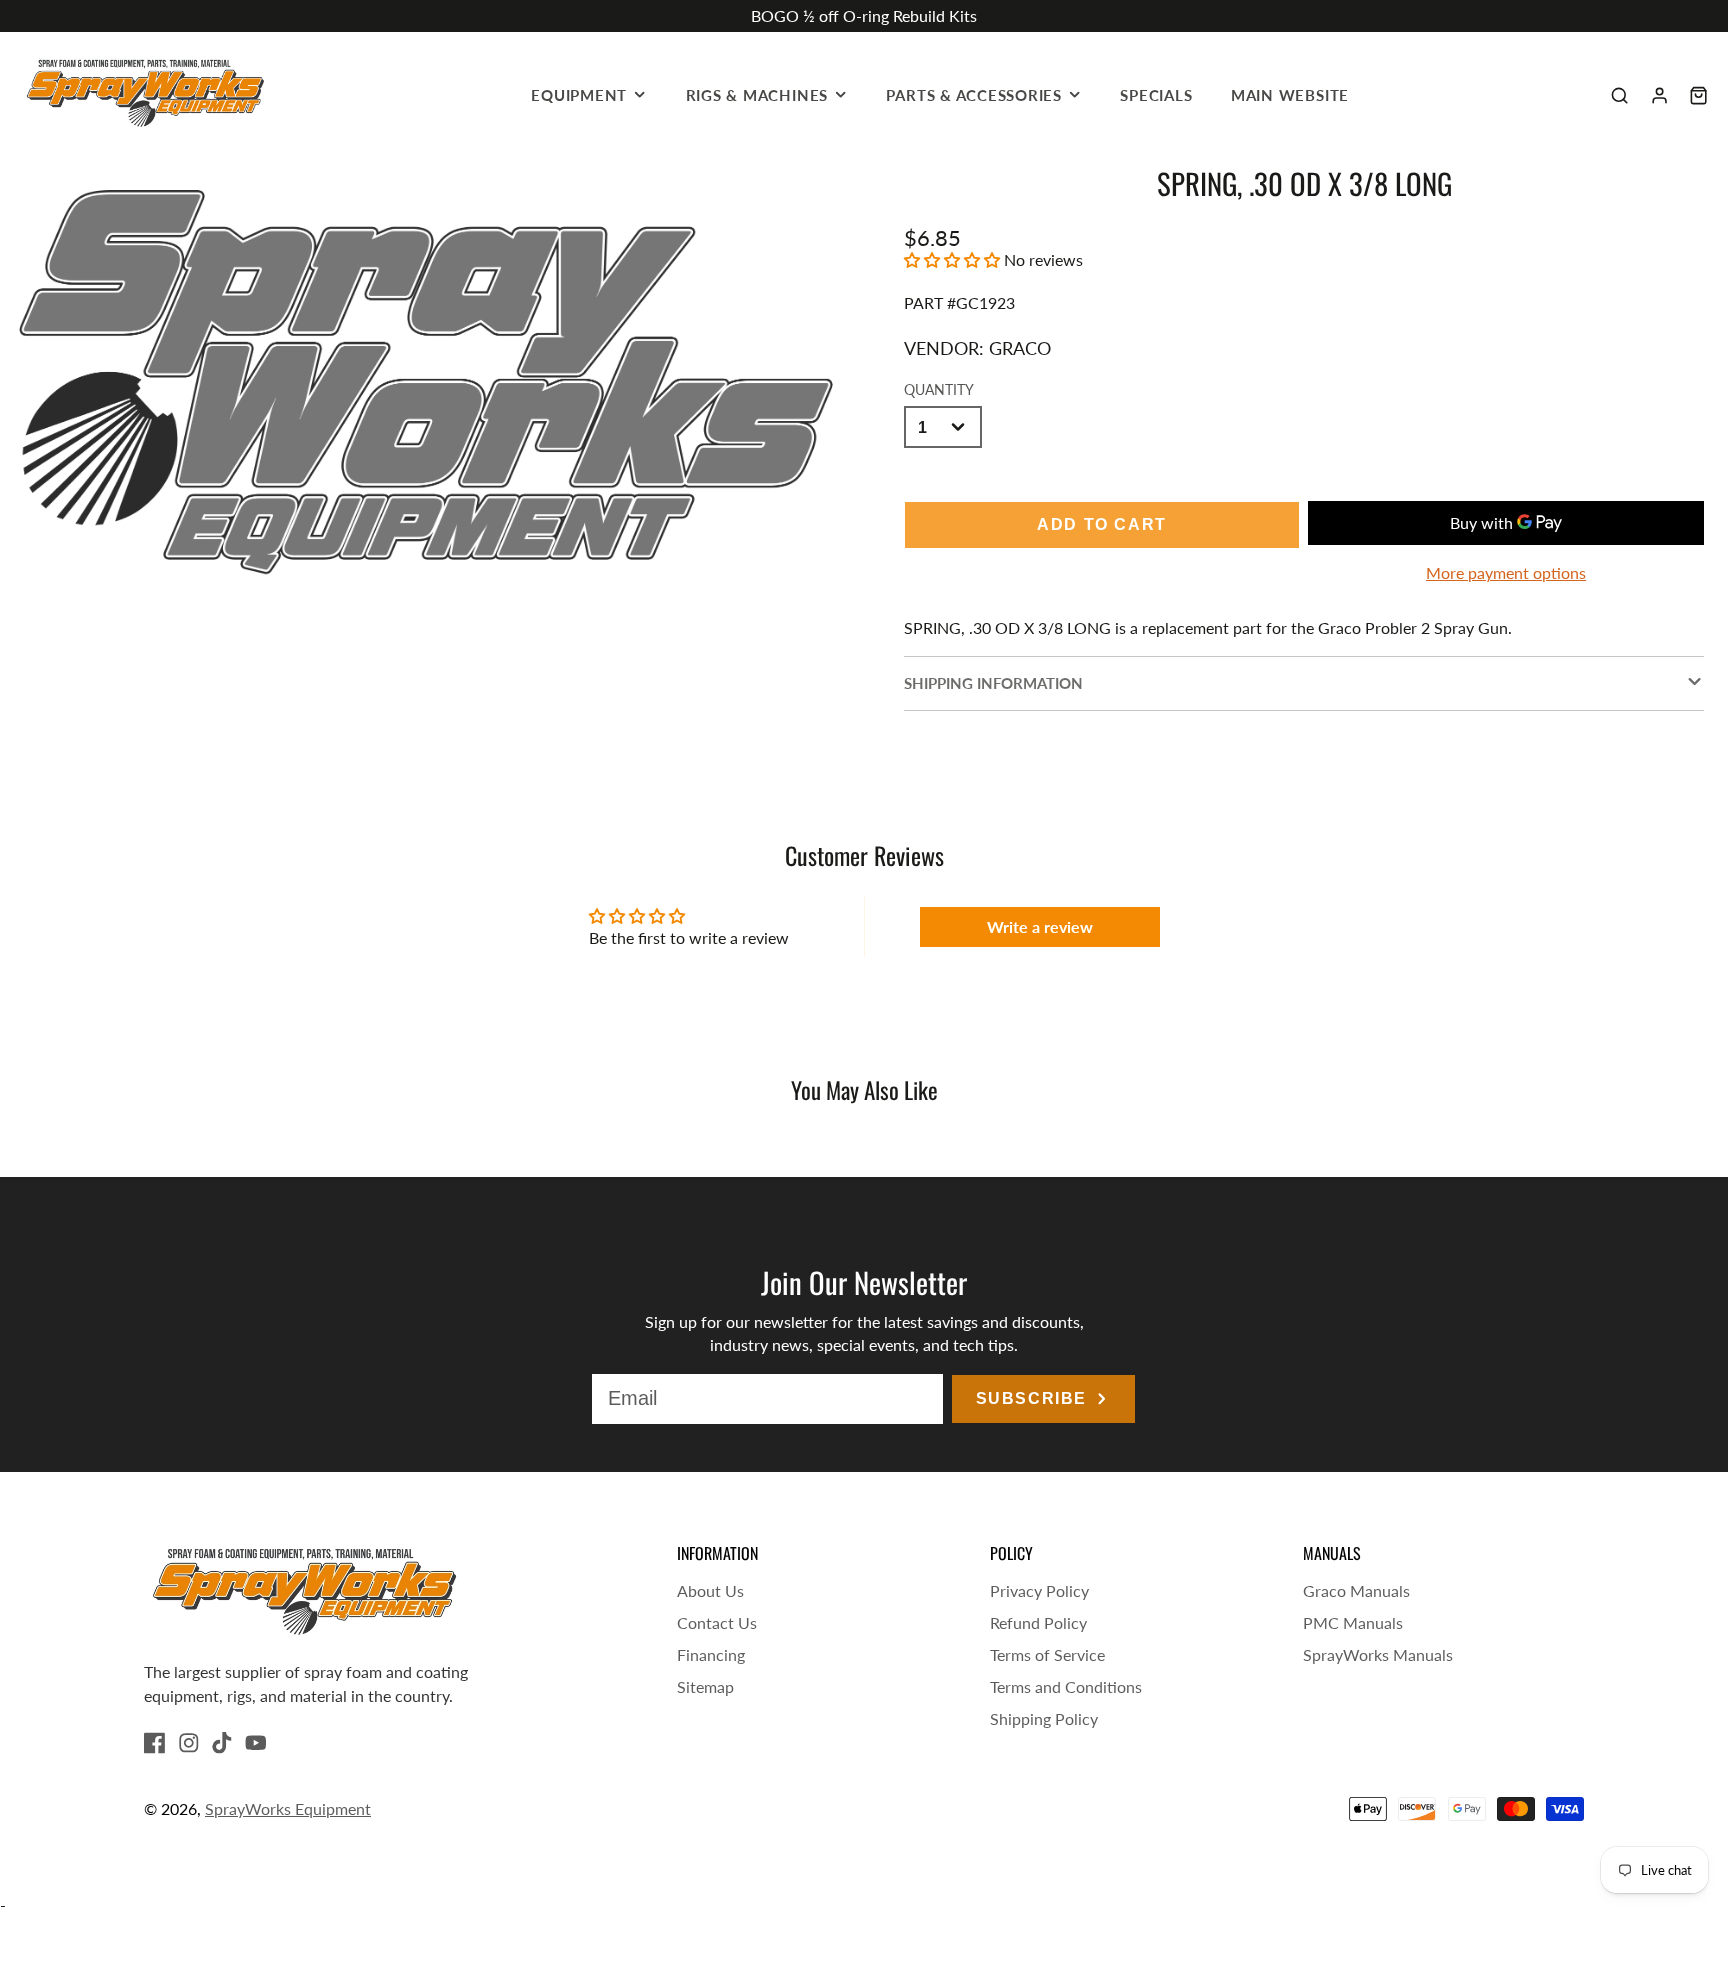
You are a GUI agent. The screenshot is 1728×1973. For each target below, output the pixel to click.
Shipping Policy (1044, 1718)
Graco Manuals (1356, 1590)
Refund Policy (1038, 1622)
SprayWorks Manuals (1378, 1654)
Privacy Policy (1039, 1590)
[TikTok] (222, 1743)
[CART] (1698, 95)
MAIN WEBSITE (1290, 95)
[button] (952, 259)
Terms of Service (1047, 1654)
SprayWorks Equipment (288, 1808)
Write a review (1040, 926)
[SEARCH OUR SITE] (1619, 95)
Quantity (939, 389)
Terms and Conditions (1066, 1686)
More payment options (1506, 572)
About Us (710, 1590)
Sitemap (705, 1686)
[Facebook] (155, 1743)
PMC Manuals (1353, 1622)
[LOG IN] (1659, 95)
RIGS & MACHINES (757, 95)
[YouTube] (256, 1743)
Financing (711, 1654)
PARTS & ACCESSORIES (974, 95)
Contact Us (717, 1622)
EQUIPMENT (579, 95)
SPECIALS (1156, 95)
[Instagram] (189, 1743)
